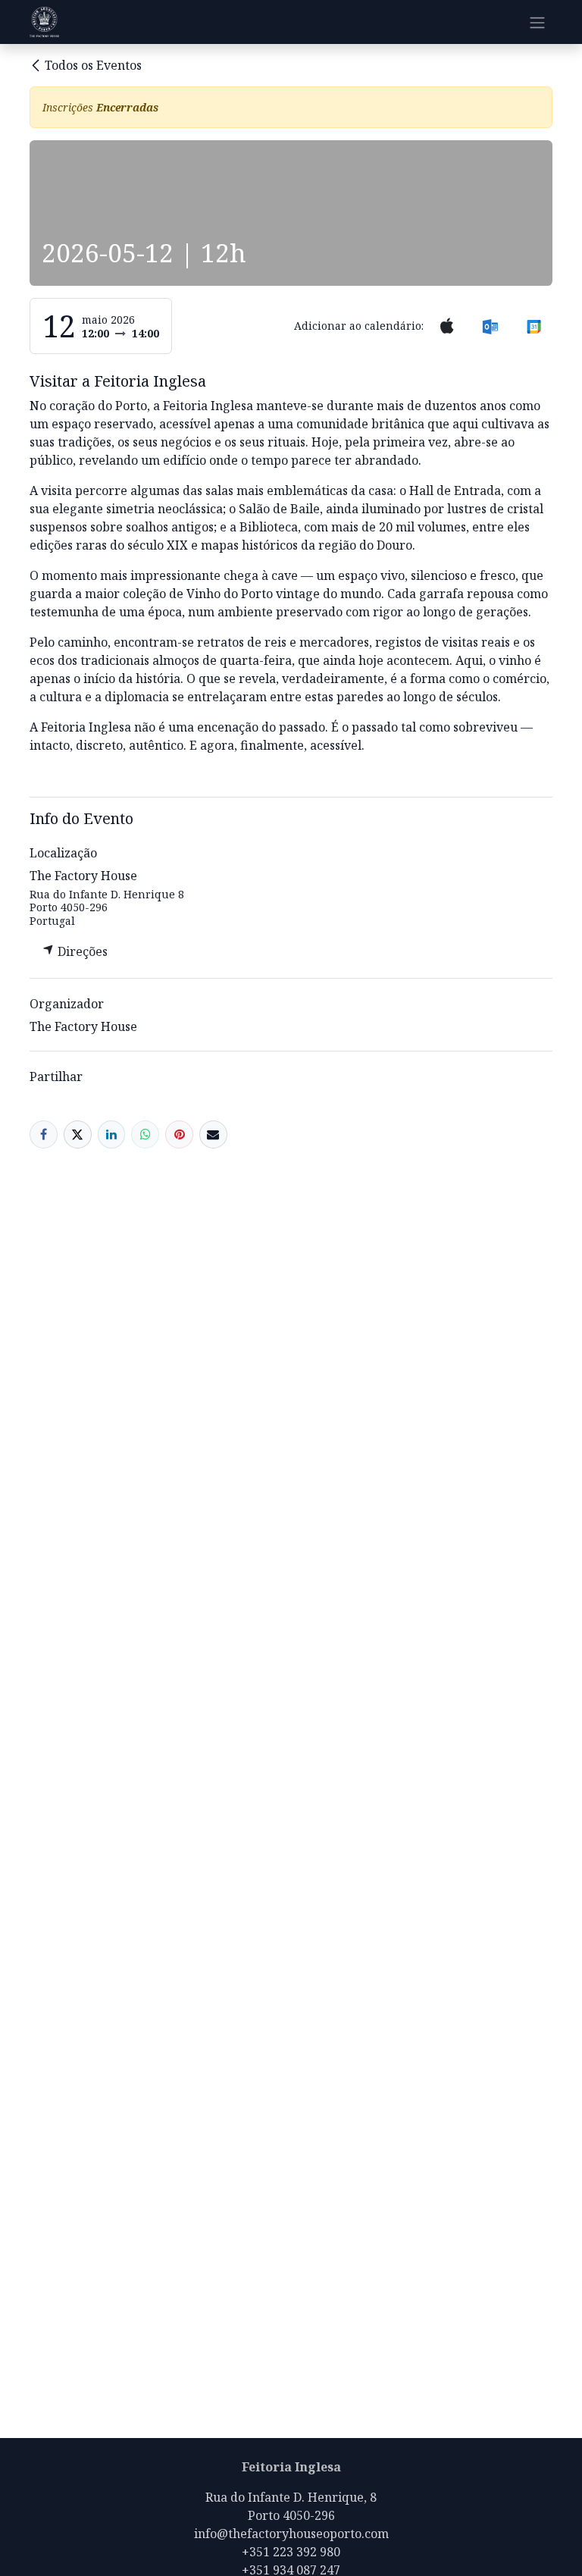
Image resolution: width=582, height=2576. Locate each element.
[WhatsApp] (145, 1134)
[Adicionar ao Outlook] (490, 326)
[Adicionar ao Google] (534, 326)
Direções (81, 951)
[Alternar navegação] (537, 22)
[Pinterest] (179, 1134)
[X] (78, 1134)
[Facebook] (44, 1134)
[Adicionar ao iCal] (447, 326)
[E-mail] (213, 1134)
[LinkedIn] (112, 1134)
